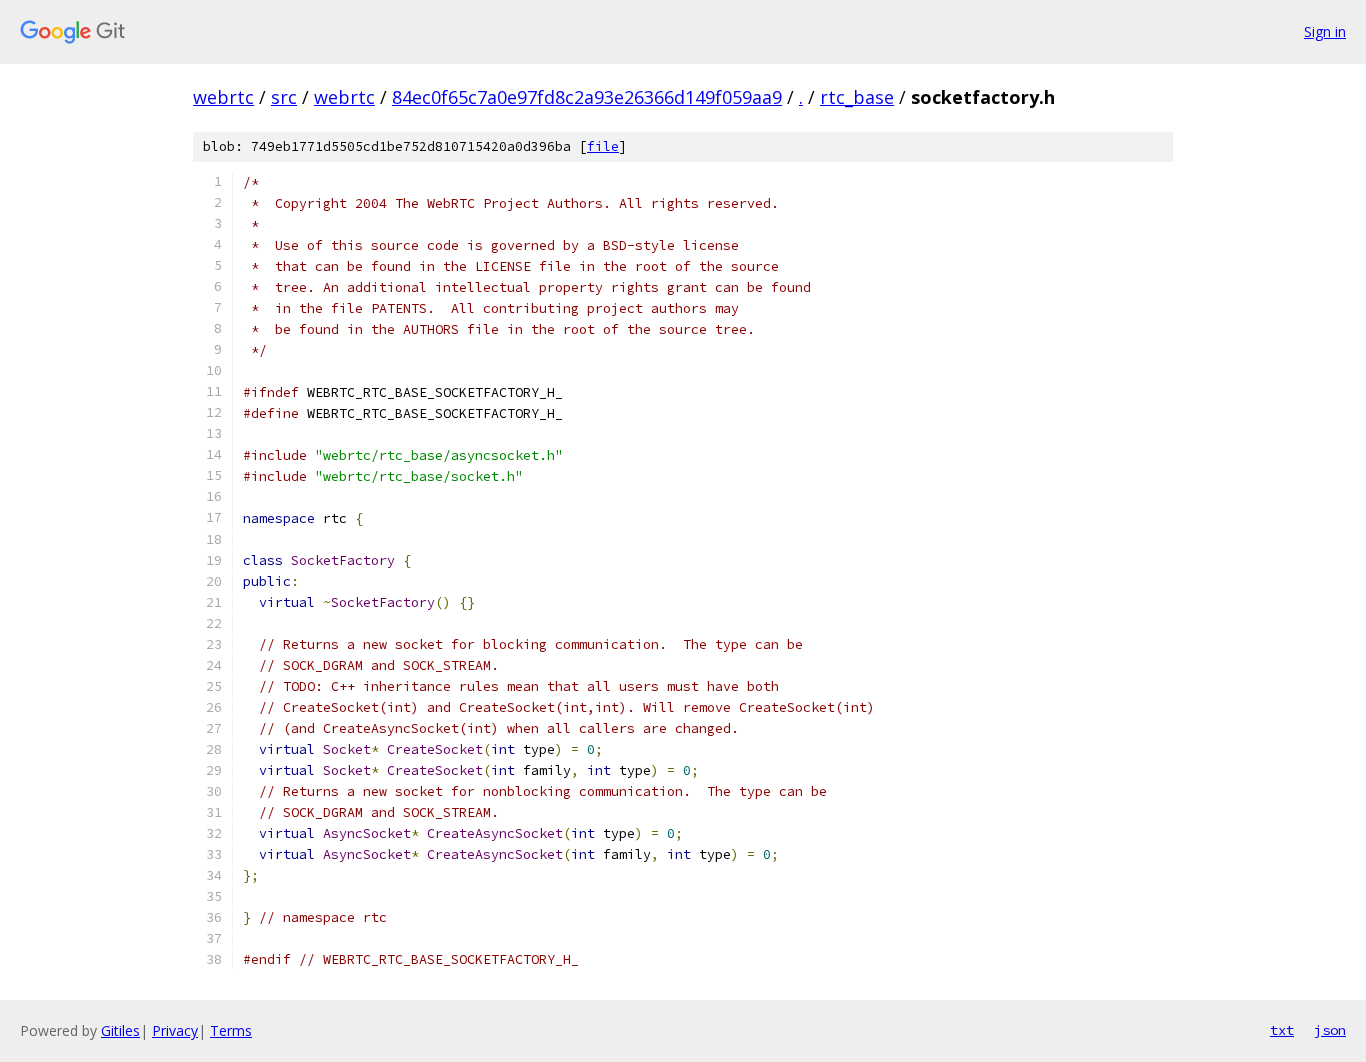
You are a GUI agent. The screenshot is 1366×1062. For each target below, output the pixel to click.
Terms (231, 1030)
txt (1282, 1030)
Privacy (175, 1030)
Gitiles (120, 1030)
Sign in (1325, 31)
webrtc (223, 97)
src (284, 97)
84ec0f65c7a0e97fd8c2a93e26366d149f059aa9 (587, 97)
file (603, 146)
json (1330, 1030)
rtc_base (857, 97)
